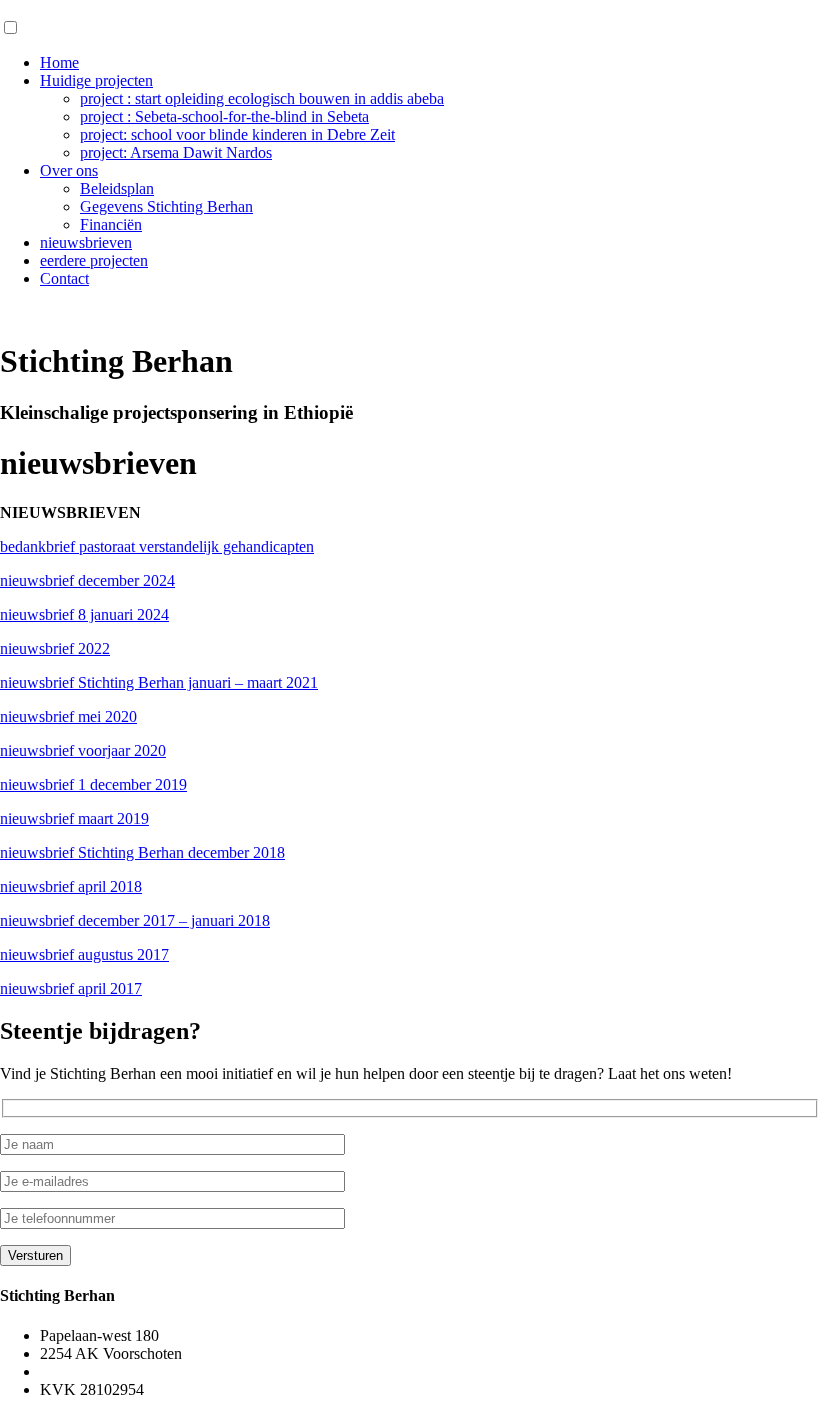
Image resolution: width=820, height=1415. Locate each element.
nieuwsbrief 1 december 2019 (93, 784)
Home (59, 62)
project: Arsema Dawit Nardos (176, 152)
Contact (64, 278)
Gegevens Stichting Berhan (166, 206)
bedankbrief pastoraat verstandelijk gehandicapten (157, 546)
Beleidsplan (117, 188)
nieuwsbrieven (86, 242)
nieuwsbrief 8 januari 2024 (84, 614)
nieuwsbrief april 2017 (71, 988)
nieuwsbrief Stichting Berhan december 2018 (142, 852)
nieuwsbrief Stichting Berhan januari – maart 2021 (159, 682)
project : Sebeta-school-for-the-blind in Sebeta (224, 116)
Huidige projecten (96, 80)
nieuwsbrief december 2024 (87, 580)
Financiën (111, 224)
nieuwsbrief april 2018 (71, 886)
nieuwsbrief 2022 (55, 648)
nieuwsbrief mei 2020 (68, 716)
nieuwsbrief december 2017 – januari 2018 (135, 920)
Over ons (69, 170)
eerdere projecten (94, 260)
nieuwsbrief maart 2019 (74, 818)
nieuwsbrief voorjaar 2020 (83, 750)
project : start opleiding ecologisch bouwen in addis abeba (262, 98)
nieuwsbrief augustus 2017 (84, 954)
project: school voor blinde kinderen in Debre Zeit (237, 134)
